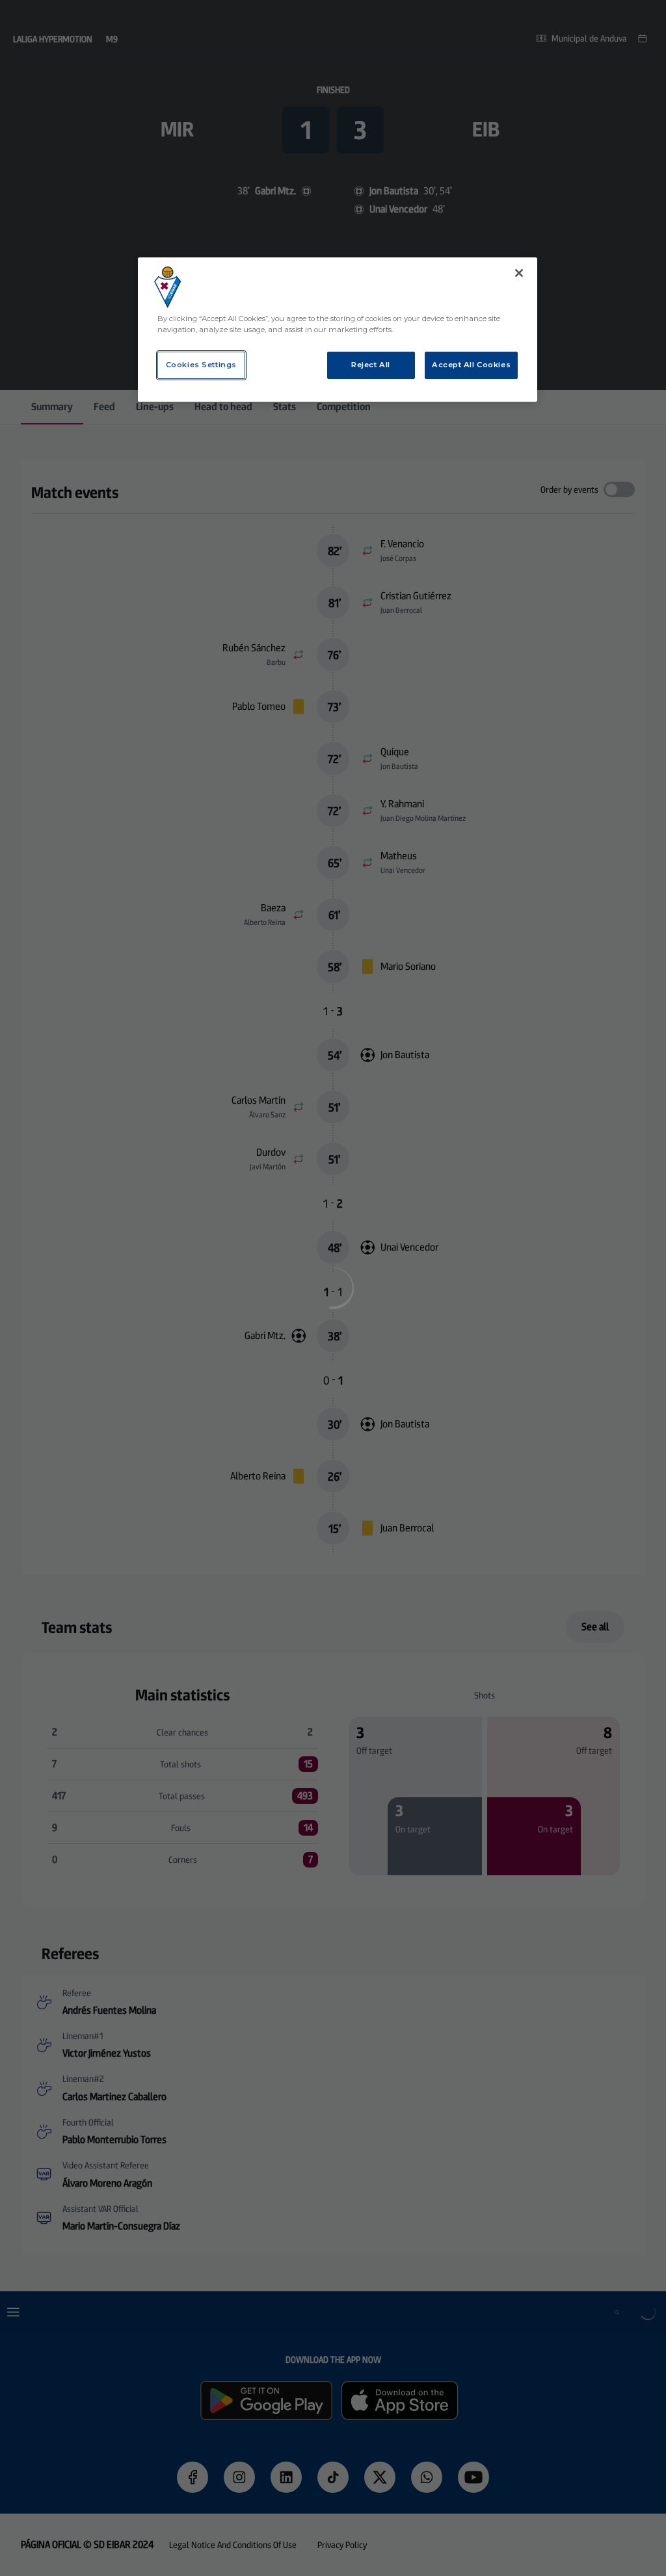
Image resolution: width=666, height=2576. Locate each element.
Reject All (371, 365)
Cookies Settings (201, 365)
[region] (338, 330)
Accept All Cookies (471, 365)
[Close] (519, 273)
